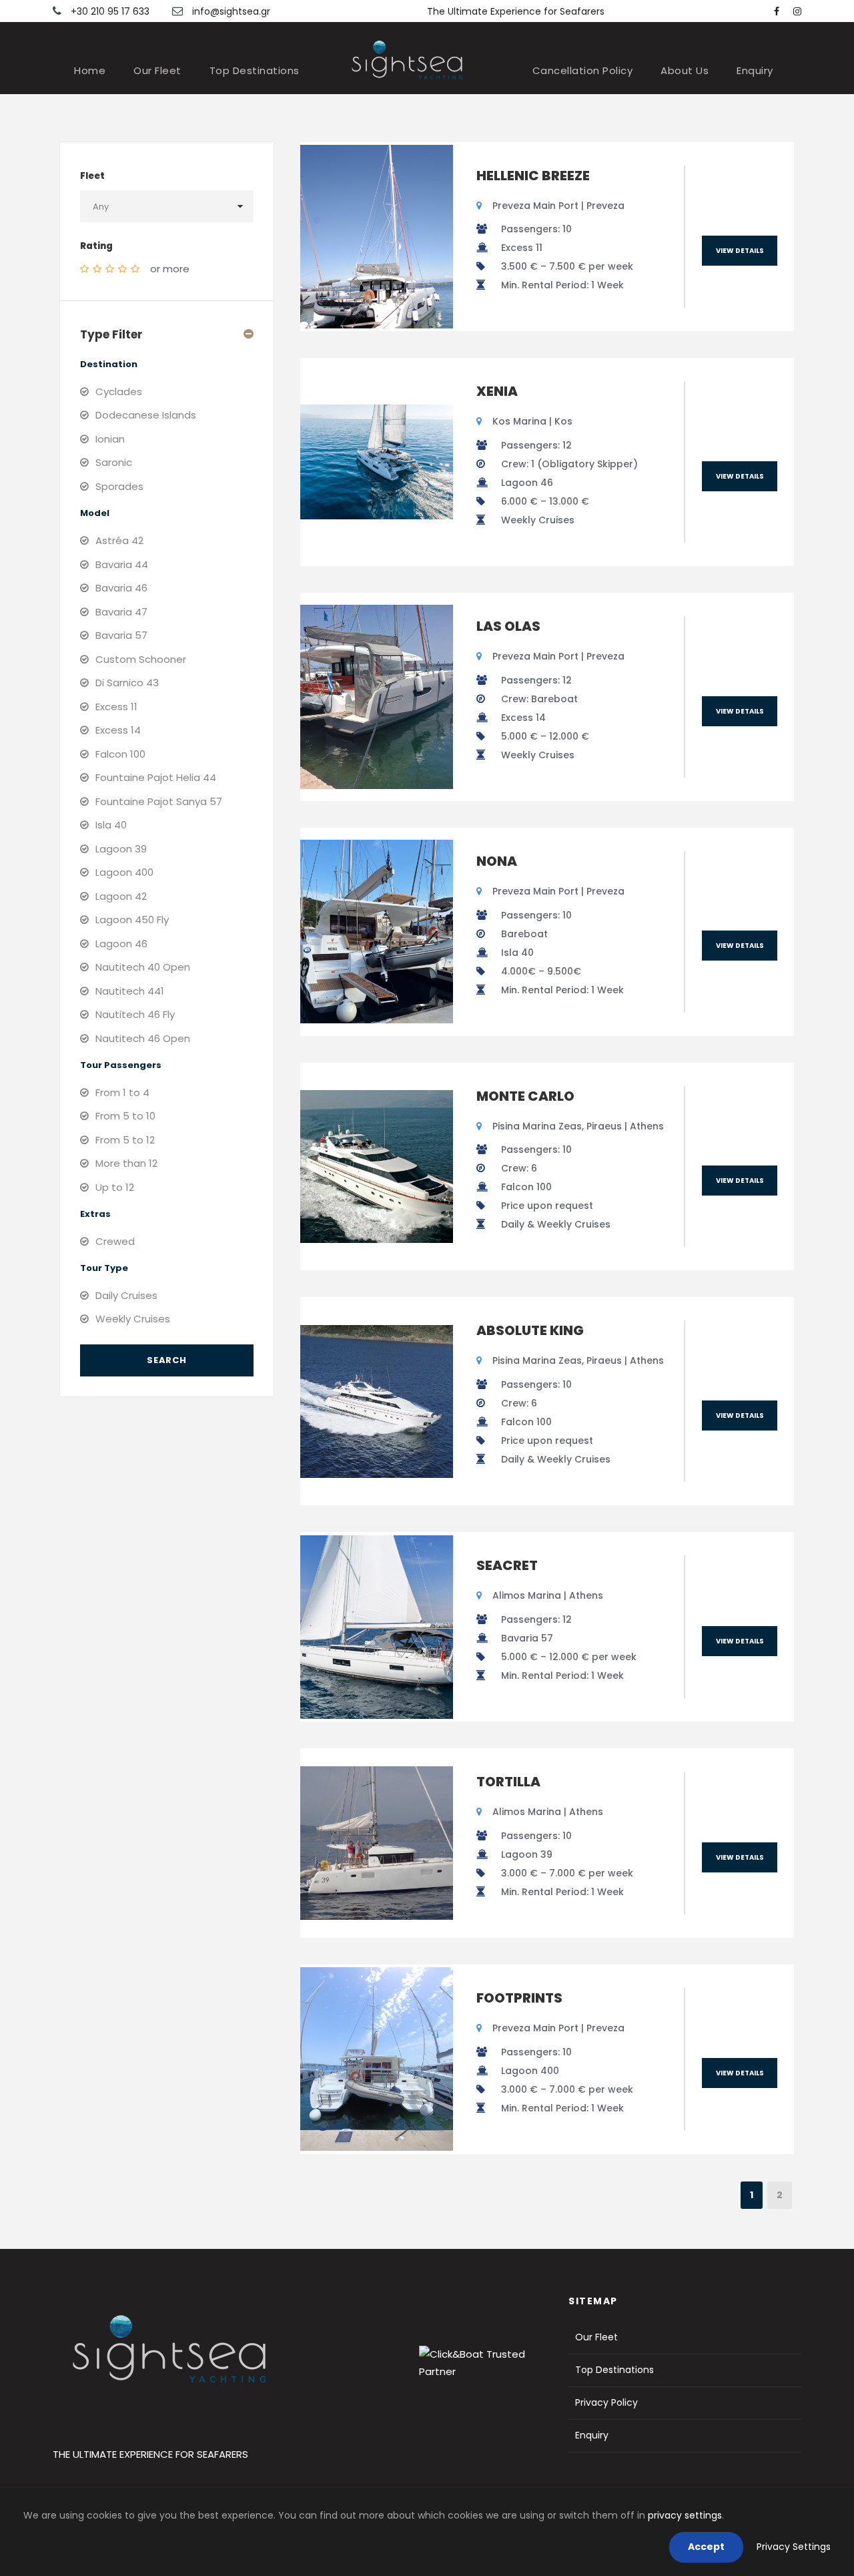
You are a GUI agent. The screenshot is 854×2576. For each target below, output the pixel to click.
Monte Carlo (525, 1096)
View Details (740, 251)
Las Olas (508, 626)
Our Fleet (157, 70)
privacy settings (685, 2515)
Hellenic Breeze (533, 176)
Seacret (507, 1565)
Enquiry (755, 70)
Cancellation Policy (583, 70)
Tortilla (508, 1782)
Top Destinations (255, 70)
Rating (96, 246)
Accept (706, 2547)
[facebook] (777, 11)
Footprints (519, 1998)
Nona (497, 861)
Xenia (497, 391)
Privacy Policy (606, 2402)
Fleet (92, 176)
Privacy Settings (794, 2547)
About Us (685, 70)
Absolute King (530, 1330)
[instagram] (797, 11)
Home (90, 70)
